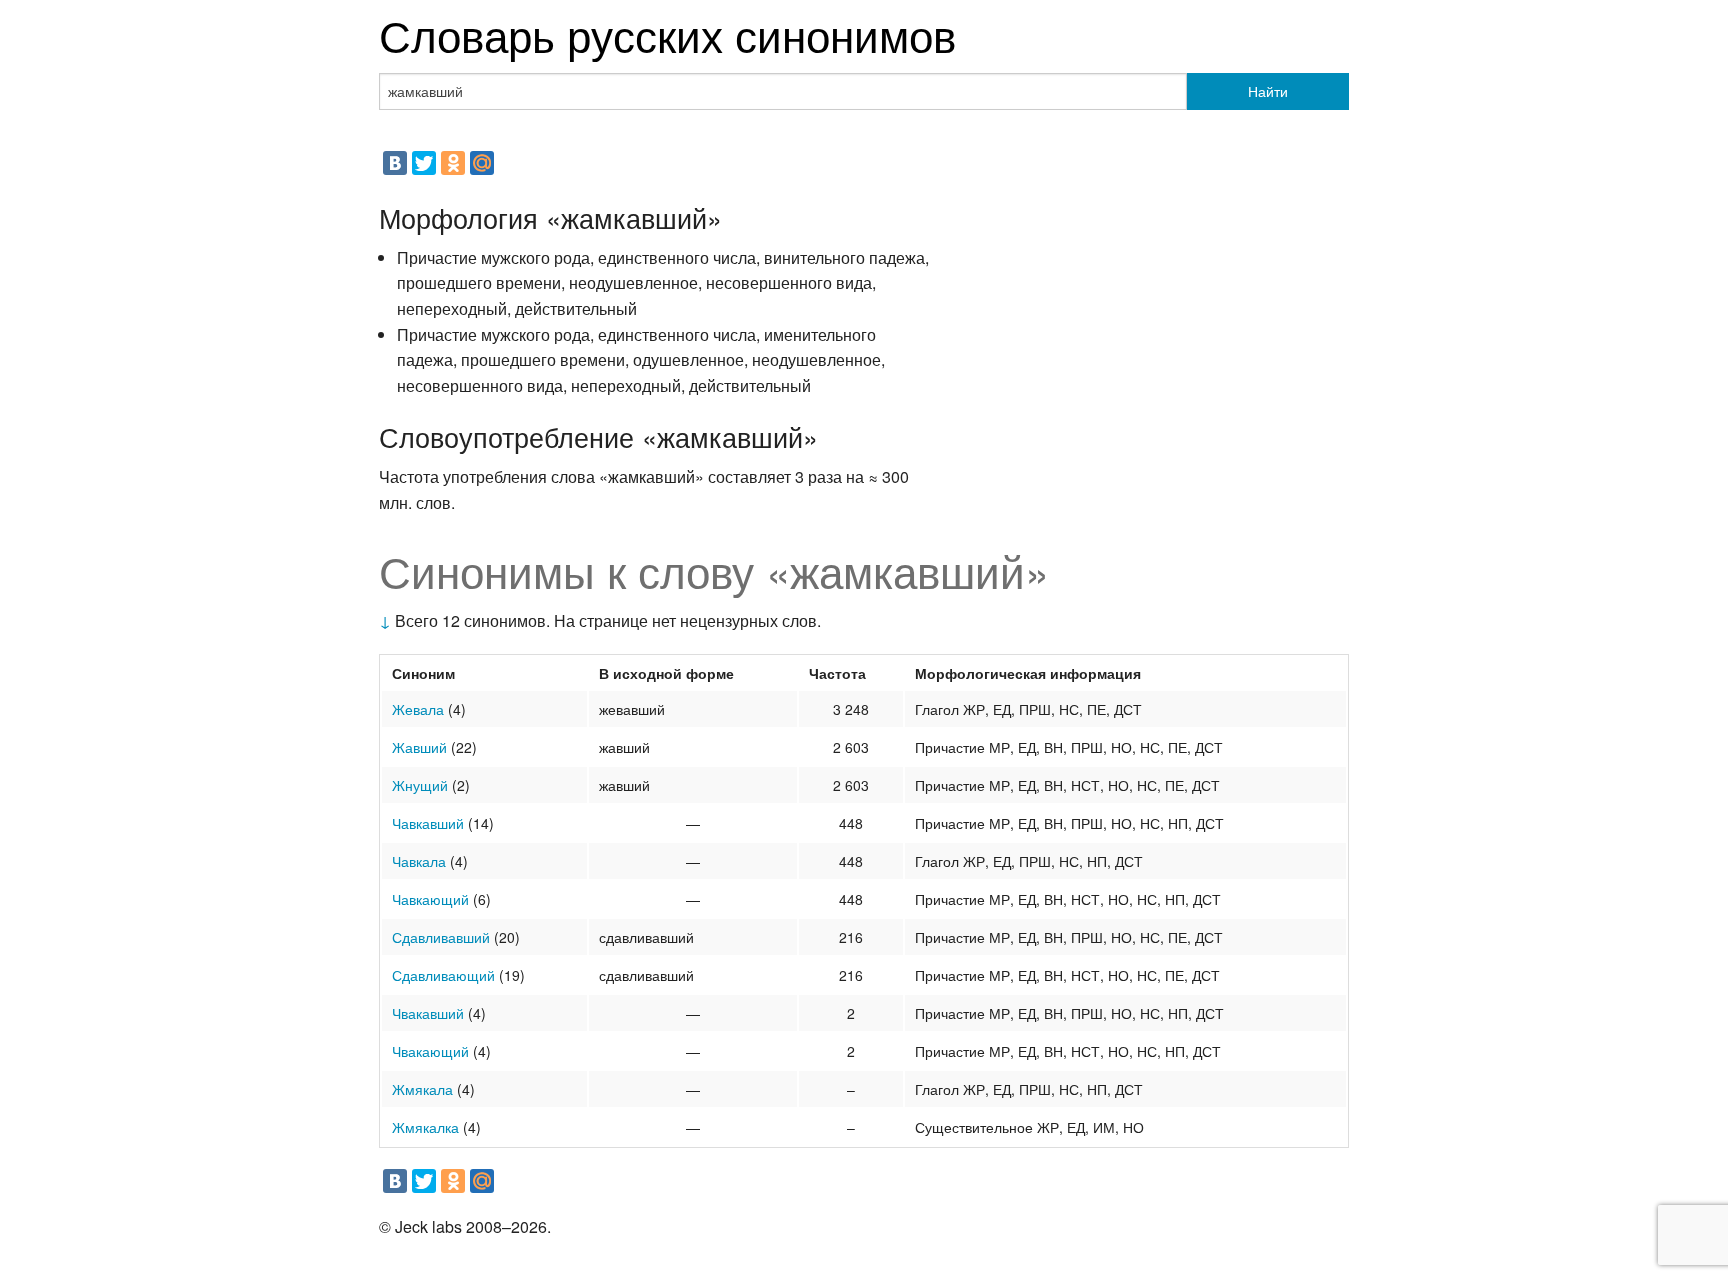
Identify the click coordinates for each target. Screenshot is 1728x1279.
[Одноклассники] (453, 163)
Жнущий (420, 785)
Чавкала (419, 861)
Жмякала (422, 1089)
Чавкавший (428, 823)
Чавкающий (430, 899)
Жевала (418, 709)
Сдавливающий (443, 975)
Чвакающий (430, 1051)
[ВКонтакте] (395, 163)
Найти (1268, 91)
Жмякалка (425, 1127)
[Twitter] (424, 163)
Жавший (419, 747)
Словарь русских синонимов (667, 33)
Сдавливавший (441, 937)
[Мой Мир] (482, 163)
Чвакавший (428, 1013)
